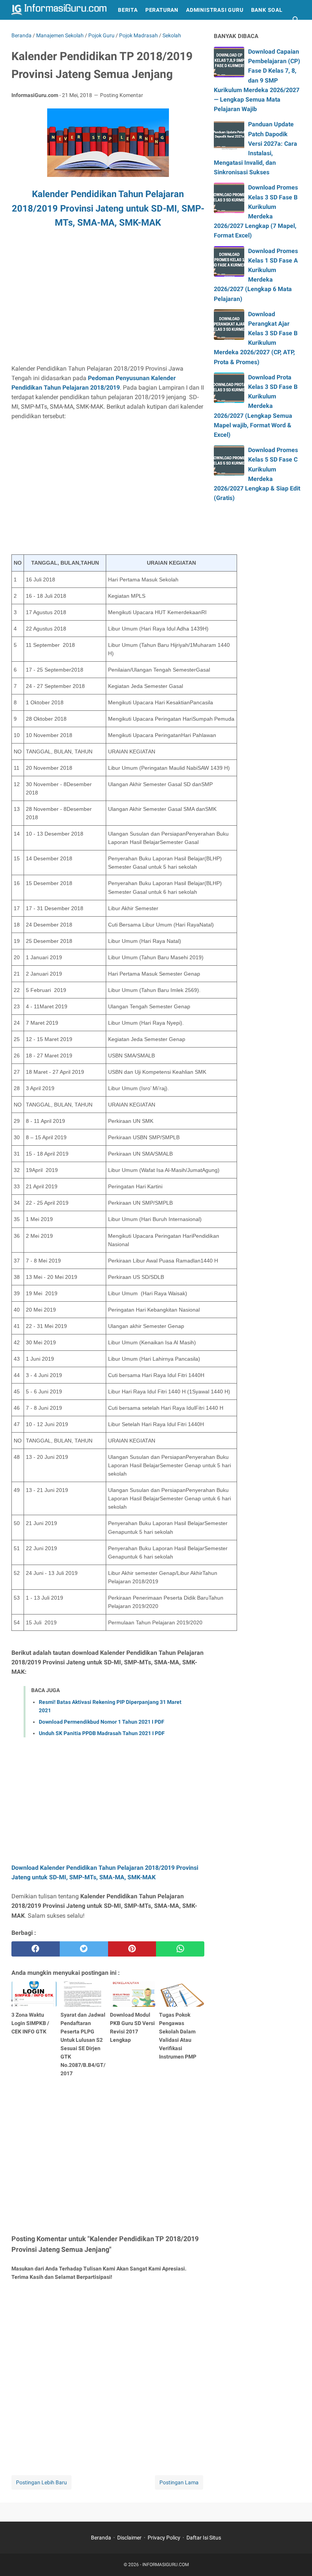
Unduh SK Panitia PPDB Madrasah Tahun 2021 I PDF (102, 1733)
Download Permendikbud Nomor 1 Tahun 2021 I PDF (102, 1722)
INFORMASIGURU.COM (166, 2565)
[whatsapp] (180, 1949)
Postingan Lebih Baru (41, 2482)
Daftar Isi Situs (204, 2538)
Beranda (101, 2538)
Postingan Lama (179, 2482)
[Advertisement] (108, 301)
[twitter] (84, 1949)
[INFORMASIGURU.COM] (59, 10)
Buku (23, 30)
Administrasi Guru (215, 10)
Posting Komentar (122, 95)
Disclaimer (129, 2538)
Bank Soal (267, 10)
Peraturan (162, 10)
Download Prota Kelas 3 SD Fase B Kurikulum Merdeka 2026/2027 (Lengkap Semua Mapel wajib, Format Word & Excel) (256, 406)
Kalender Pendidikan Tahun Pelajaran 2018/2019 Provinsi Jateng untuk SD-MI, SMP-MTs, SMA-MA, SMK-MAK (108, 209)
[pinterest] (132, 1949)
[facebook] (36, 1949)
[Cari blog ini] (296, 20)
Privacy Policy (164, 2538)
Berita (128, 10)
